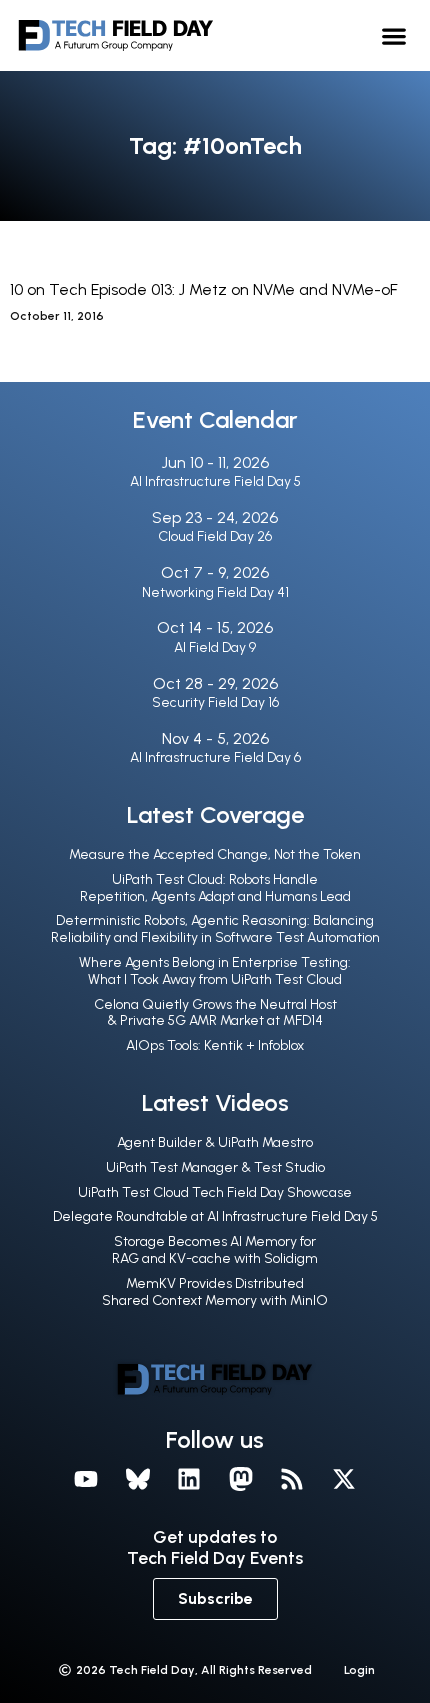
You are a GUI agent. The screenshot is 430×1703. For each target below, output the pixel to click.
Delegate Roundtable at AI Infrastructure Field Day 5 (215, 1216)
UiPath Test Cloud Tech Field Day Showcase (215, 1192)
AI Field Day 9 (215, 647)
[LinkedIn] (189, 1479)
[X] (344, 1479)
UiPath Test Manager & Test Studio (215, 1167)
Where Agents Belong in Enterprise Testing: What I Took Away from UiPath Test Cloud (215, 971)
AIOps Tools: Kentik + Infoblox (215, 1045)
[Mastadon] (241, 1479)
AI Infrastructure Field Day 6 (215, 757)
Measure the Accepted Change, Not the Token (215, 854)
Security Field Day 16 (215, 702)
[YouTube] (86, 1479)
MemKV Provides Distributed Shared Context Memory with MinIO (215, 1292)
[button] (394, 35)
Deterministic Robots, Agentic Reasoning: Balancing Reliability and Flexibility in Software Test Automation (215, 929)
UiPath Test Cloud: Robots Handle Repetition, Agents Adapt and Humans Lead (215, 888)
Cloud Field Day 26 (215, 536)
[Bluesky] (138, 1479)
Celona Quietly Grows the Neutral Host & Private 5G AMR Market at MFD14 (215, 1013)
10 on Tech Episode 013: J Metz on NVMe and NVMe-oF (204, 289)
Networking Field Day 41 (215, 592)
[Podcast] (293, 1479)
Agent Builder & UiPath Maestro (215, 1142)
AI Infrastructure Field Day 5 (215, 481)
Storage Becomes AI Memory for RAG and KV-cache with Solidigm (215, 1250)
